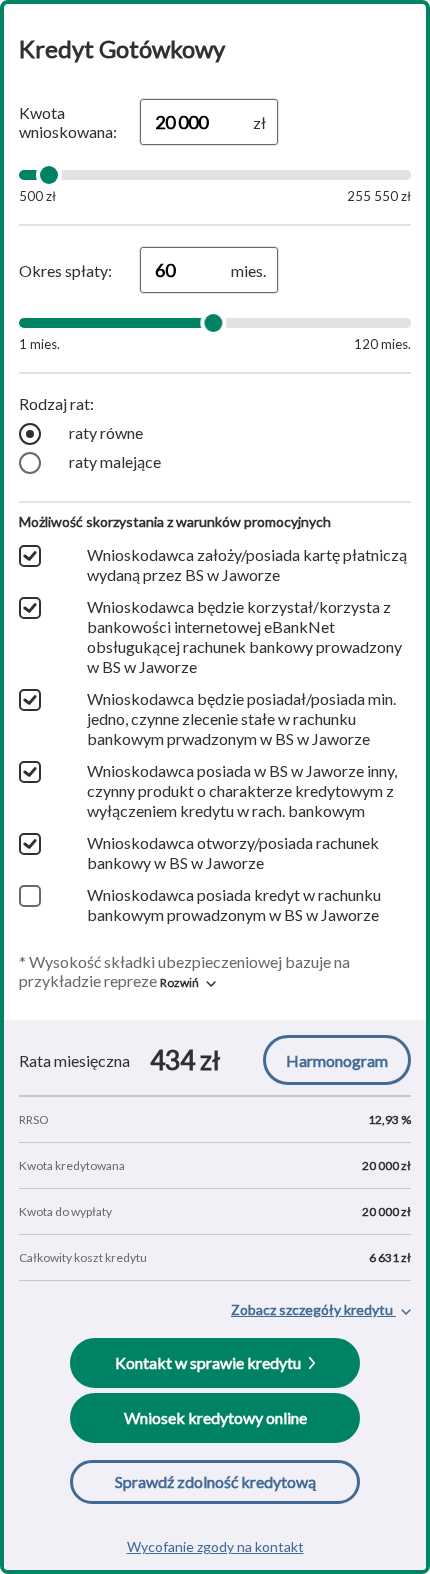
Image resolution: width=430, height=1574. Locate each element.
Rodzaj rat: (56, 403)
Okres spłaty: (65, 270)
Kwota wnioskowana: (68, 122)
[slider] (49, 175)
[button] (188, 982)
